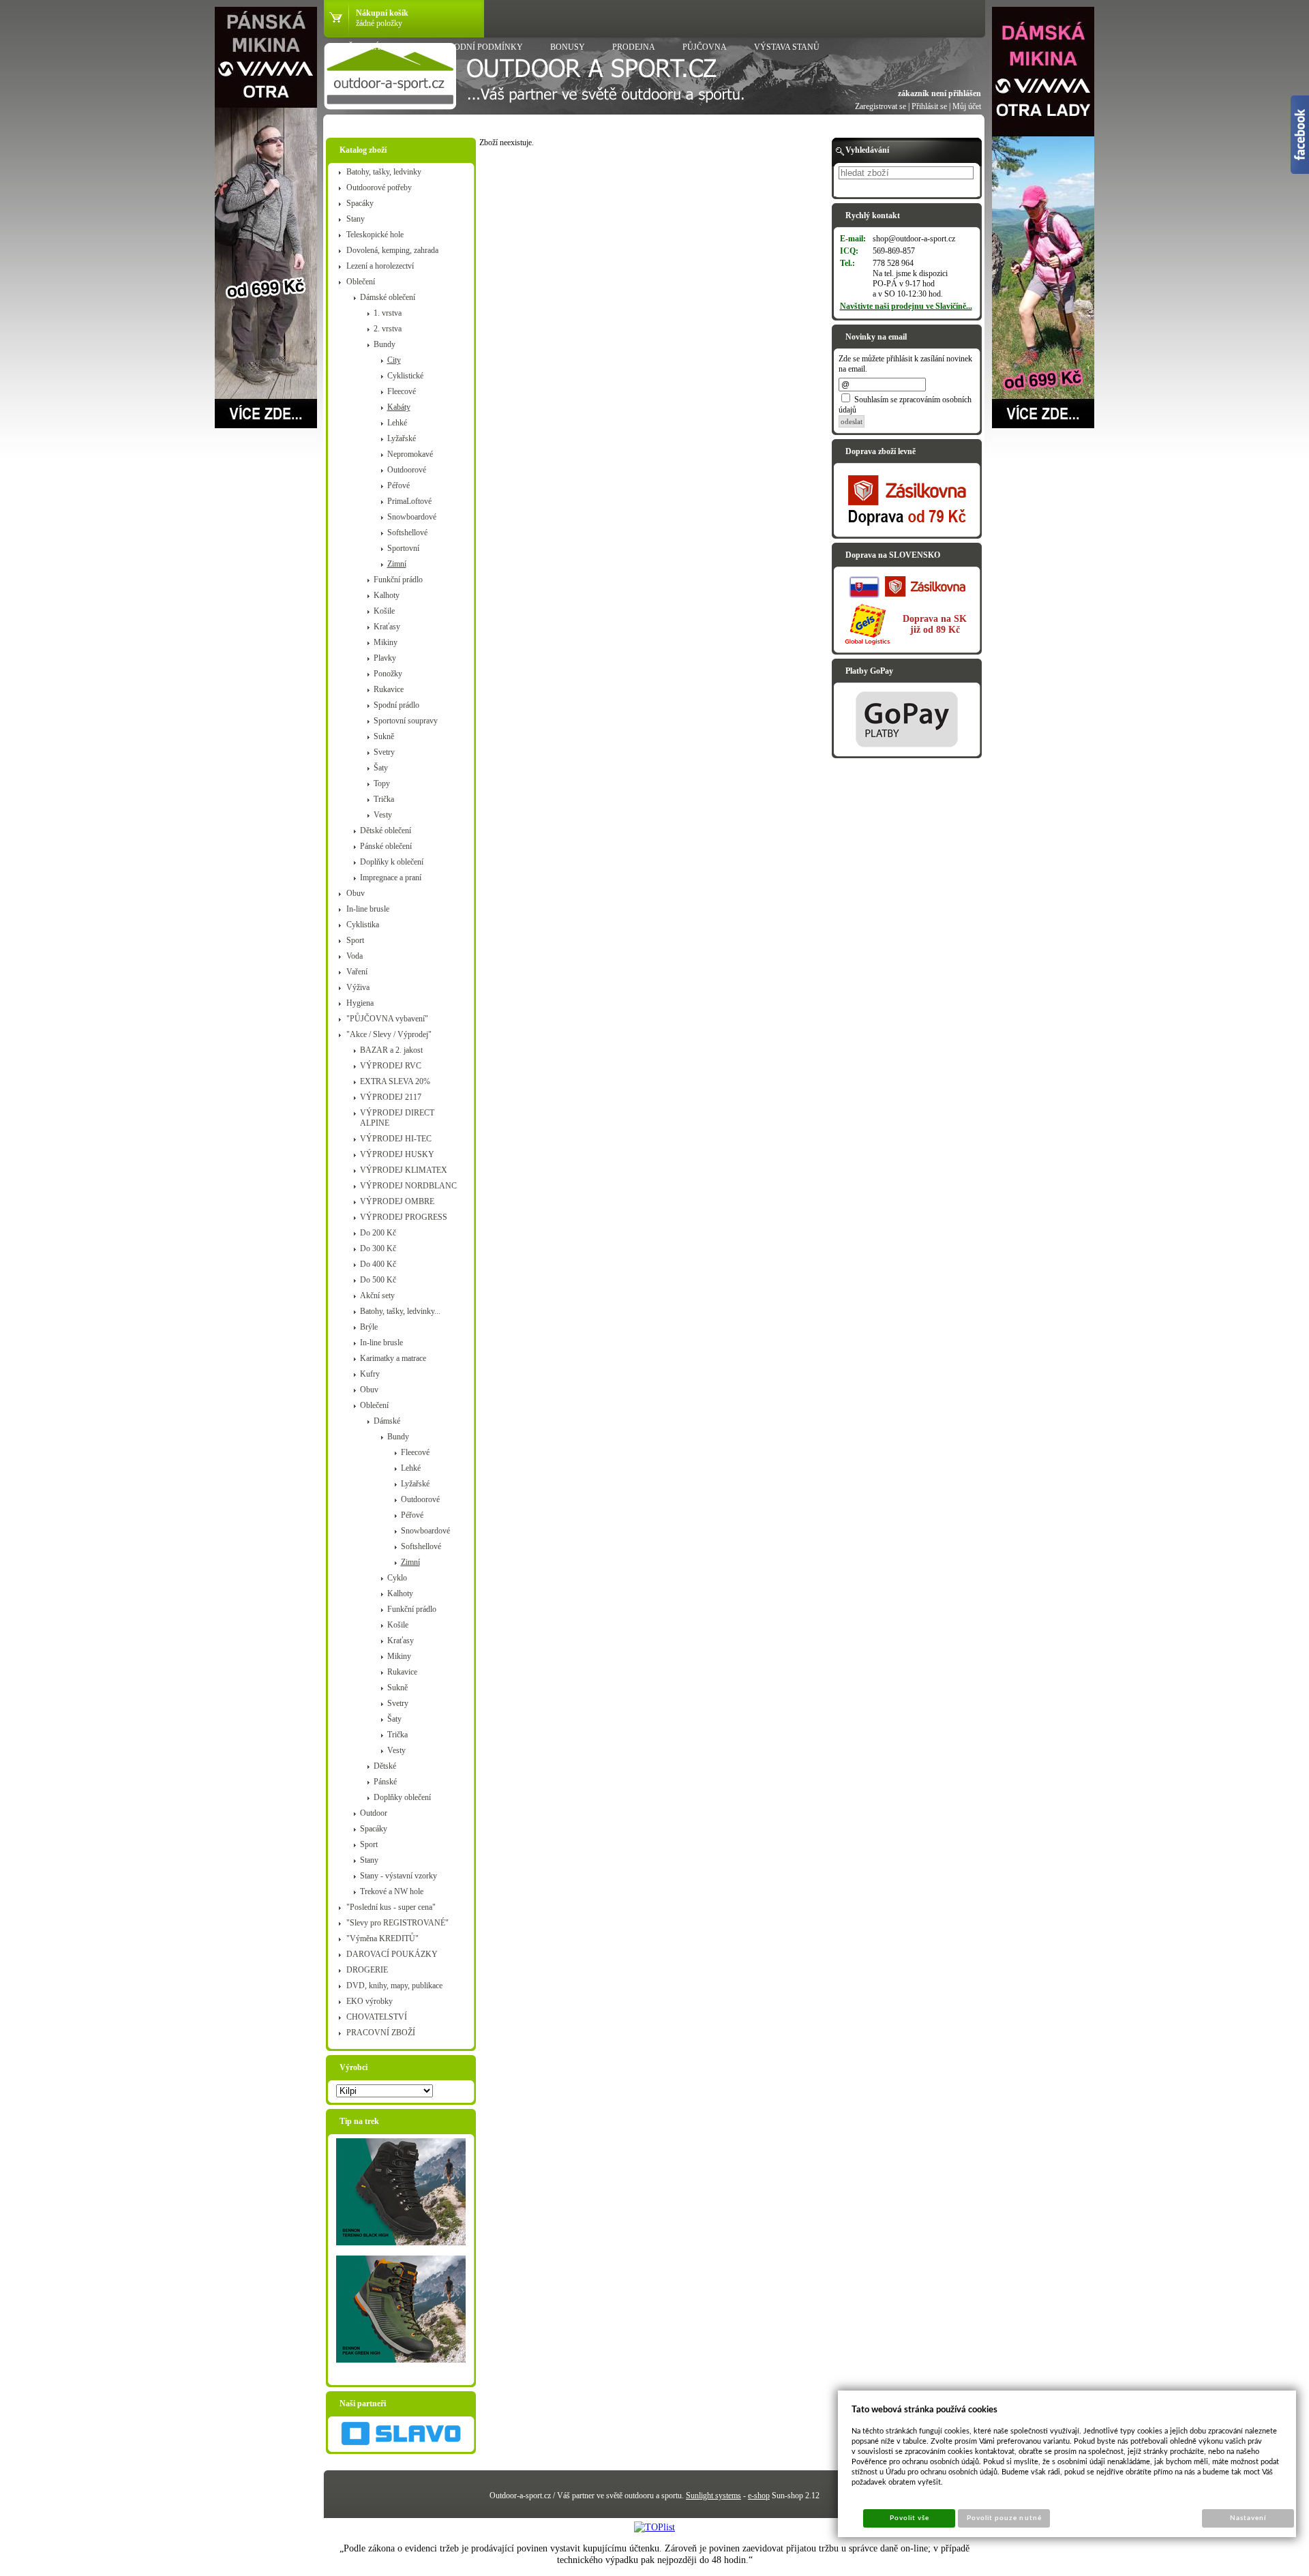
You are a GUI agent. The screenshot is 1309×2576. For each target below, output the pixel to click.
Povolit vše (909, 2518)
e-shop (759, 2496)
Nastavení (1248, 2518)
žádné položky (379, 23)
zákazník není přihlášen (939, 93)
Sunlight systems (713, 2496)
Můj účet (967, 106)
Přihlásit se (929, 106)
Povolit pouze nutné (1004, 2518)
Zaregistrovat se (881, 106)
